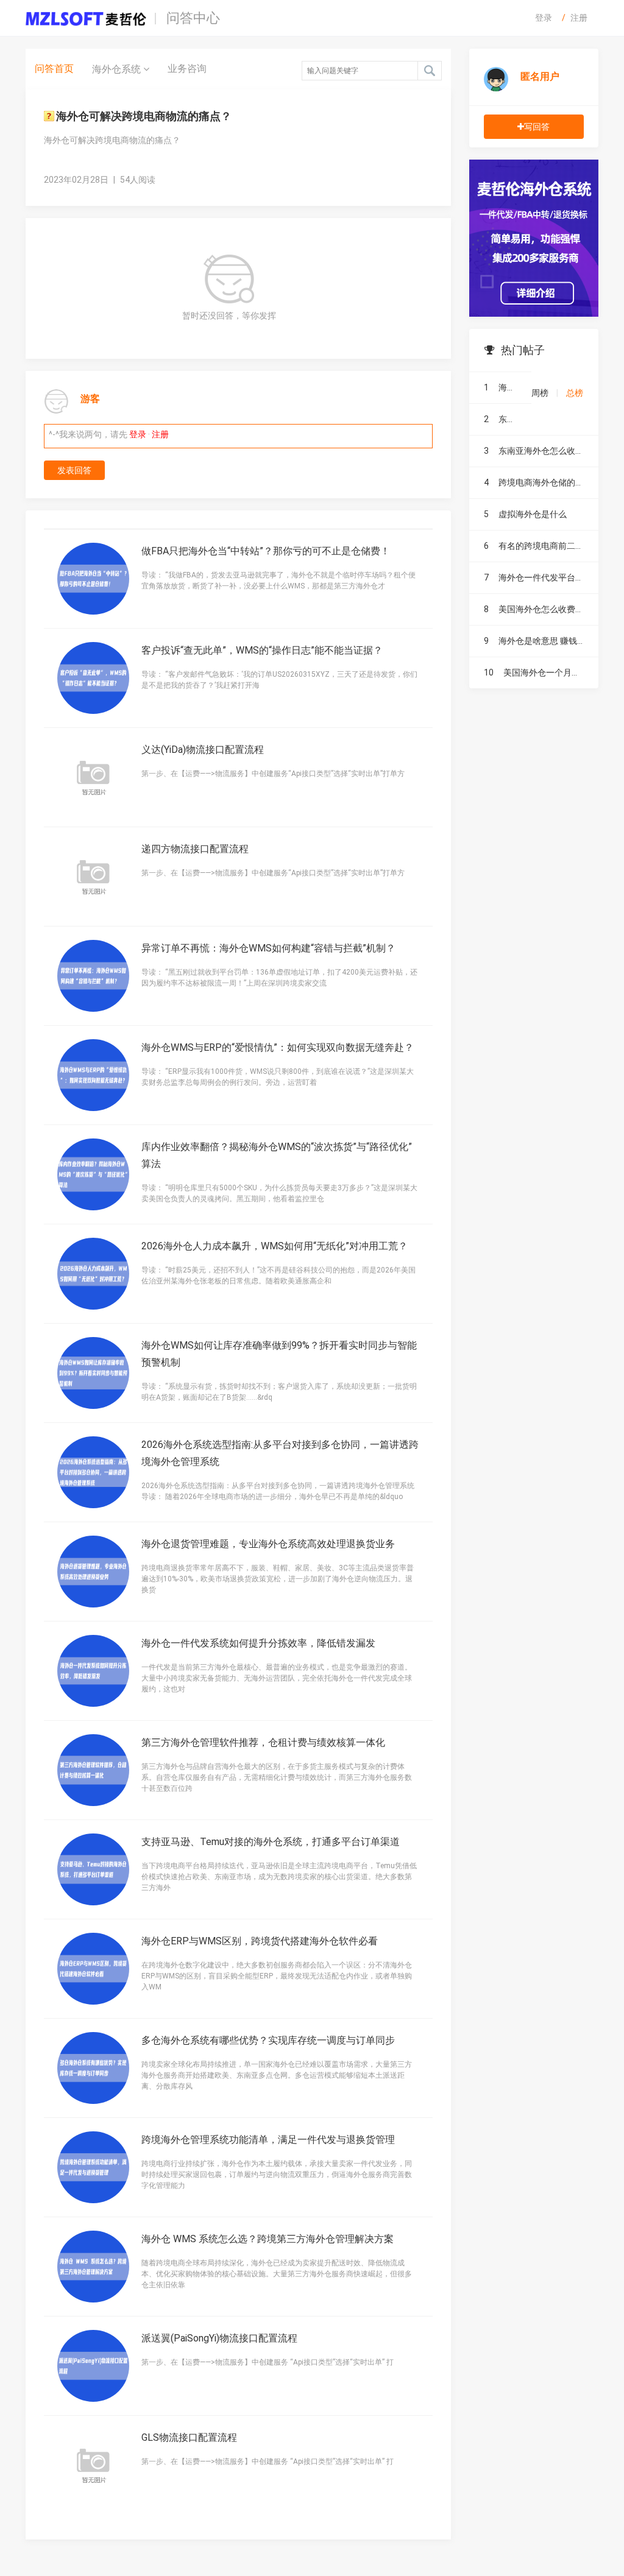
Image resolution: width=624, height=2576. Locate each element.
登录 (544, 18)
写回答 (537, 127)
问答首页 (54, 69)
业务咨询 (187, 69)
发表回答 (74, 470)
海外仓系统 (118, 69)
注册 (579, 18)
